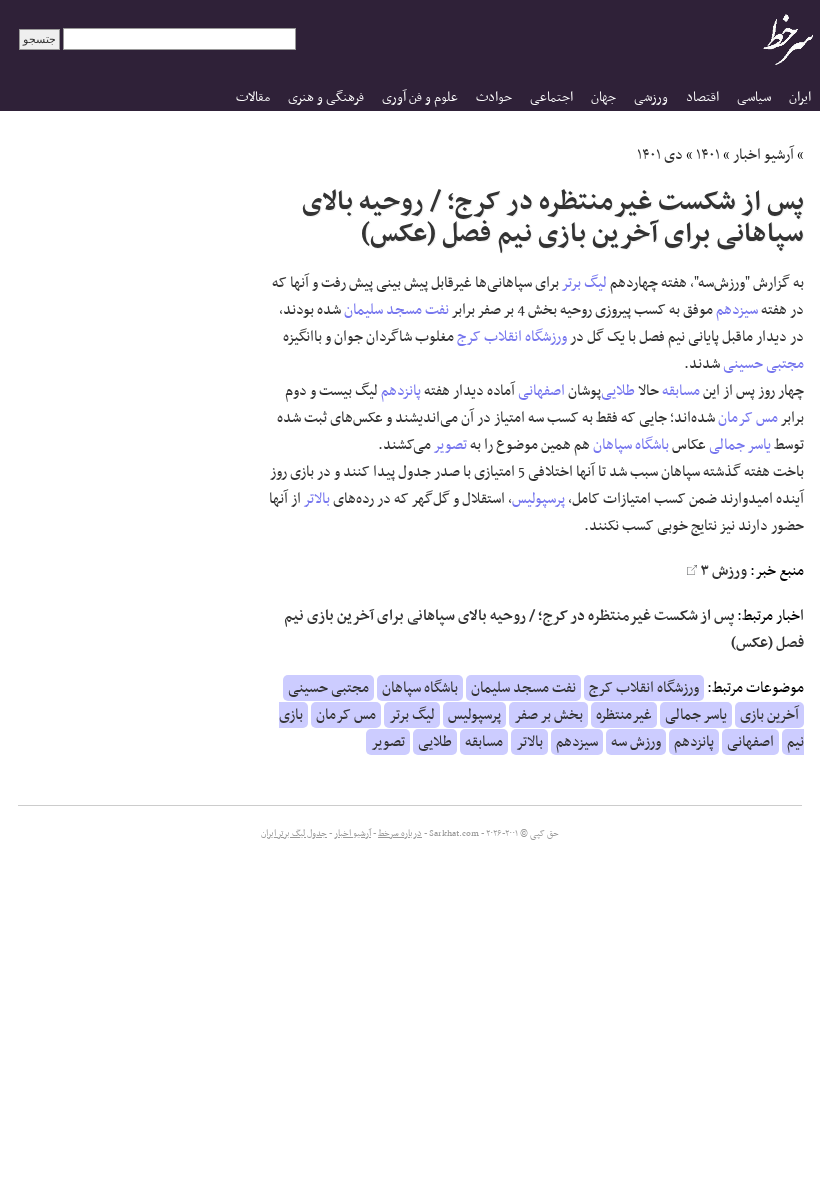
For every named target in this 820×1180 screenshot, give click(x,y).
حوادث (494, 97)
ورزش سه (636, 742)
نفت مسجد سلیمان (396, 310)
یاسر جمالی (740, 445)
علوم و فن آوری (420, 97)
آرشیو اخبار (763, 155)
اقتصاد (702, 97)
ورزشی (651, 97)
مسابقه (681, 391)
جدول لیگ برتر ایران (294, 834)
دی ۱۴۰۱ (660, 155)
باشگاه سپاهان (631, 445)
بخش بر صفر (548, 715)
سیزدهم (737, 310)
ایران (800, 97)
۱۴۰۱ (708, 155)
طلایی (618, 391)
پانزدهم (401, 391)
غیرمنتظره (624, 715)
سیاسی (754, 97)
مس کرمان (748, 418)
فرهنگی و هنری (326, 97)
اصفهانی (541, 391)
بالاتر (317, 499)
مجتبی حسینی (763, 364)
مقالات (253, 97)
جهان (603, 97)
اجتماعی (551, 97)
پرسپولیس (538, 499)
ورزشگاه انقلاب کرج (512, 337)
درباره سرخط (400, 834)
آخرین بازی (769, 715)
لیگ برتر (584, 283)
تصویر (450, 445)
